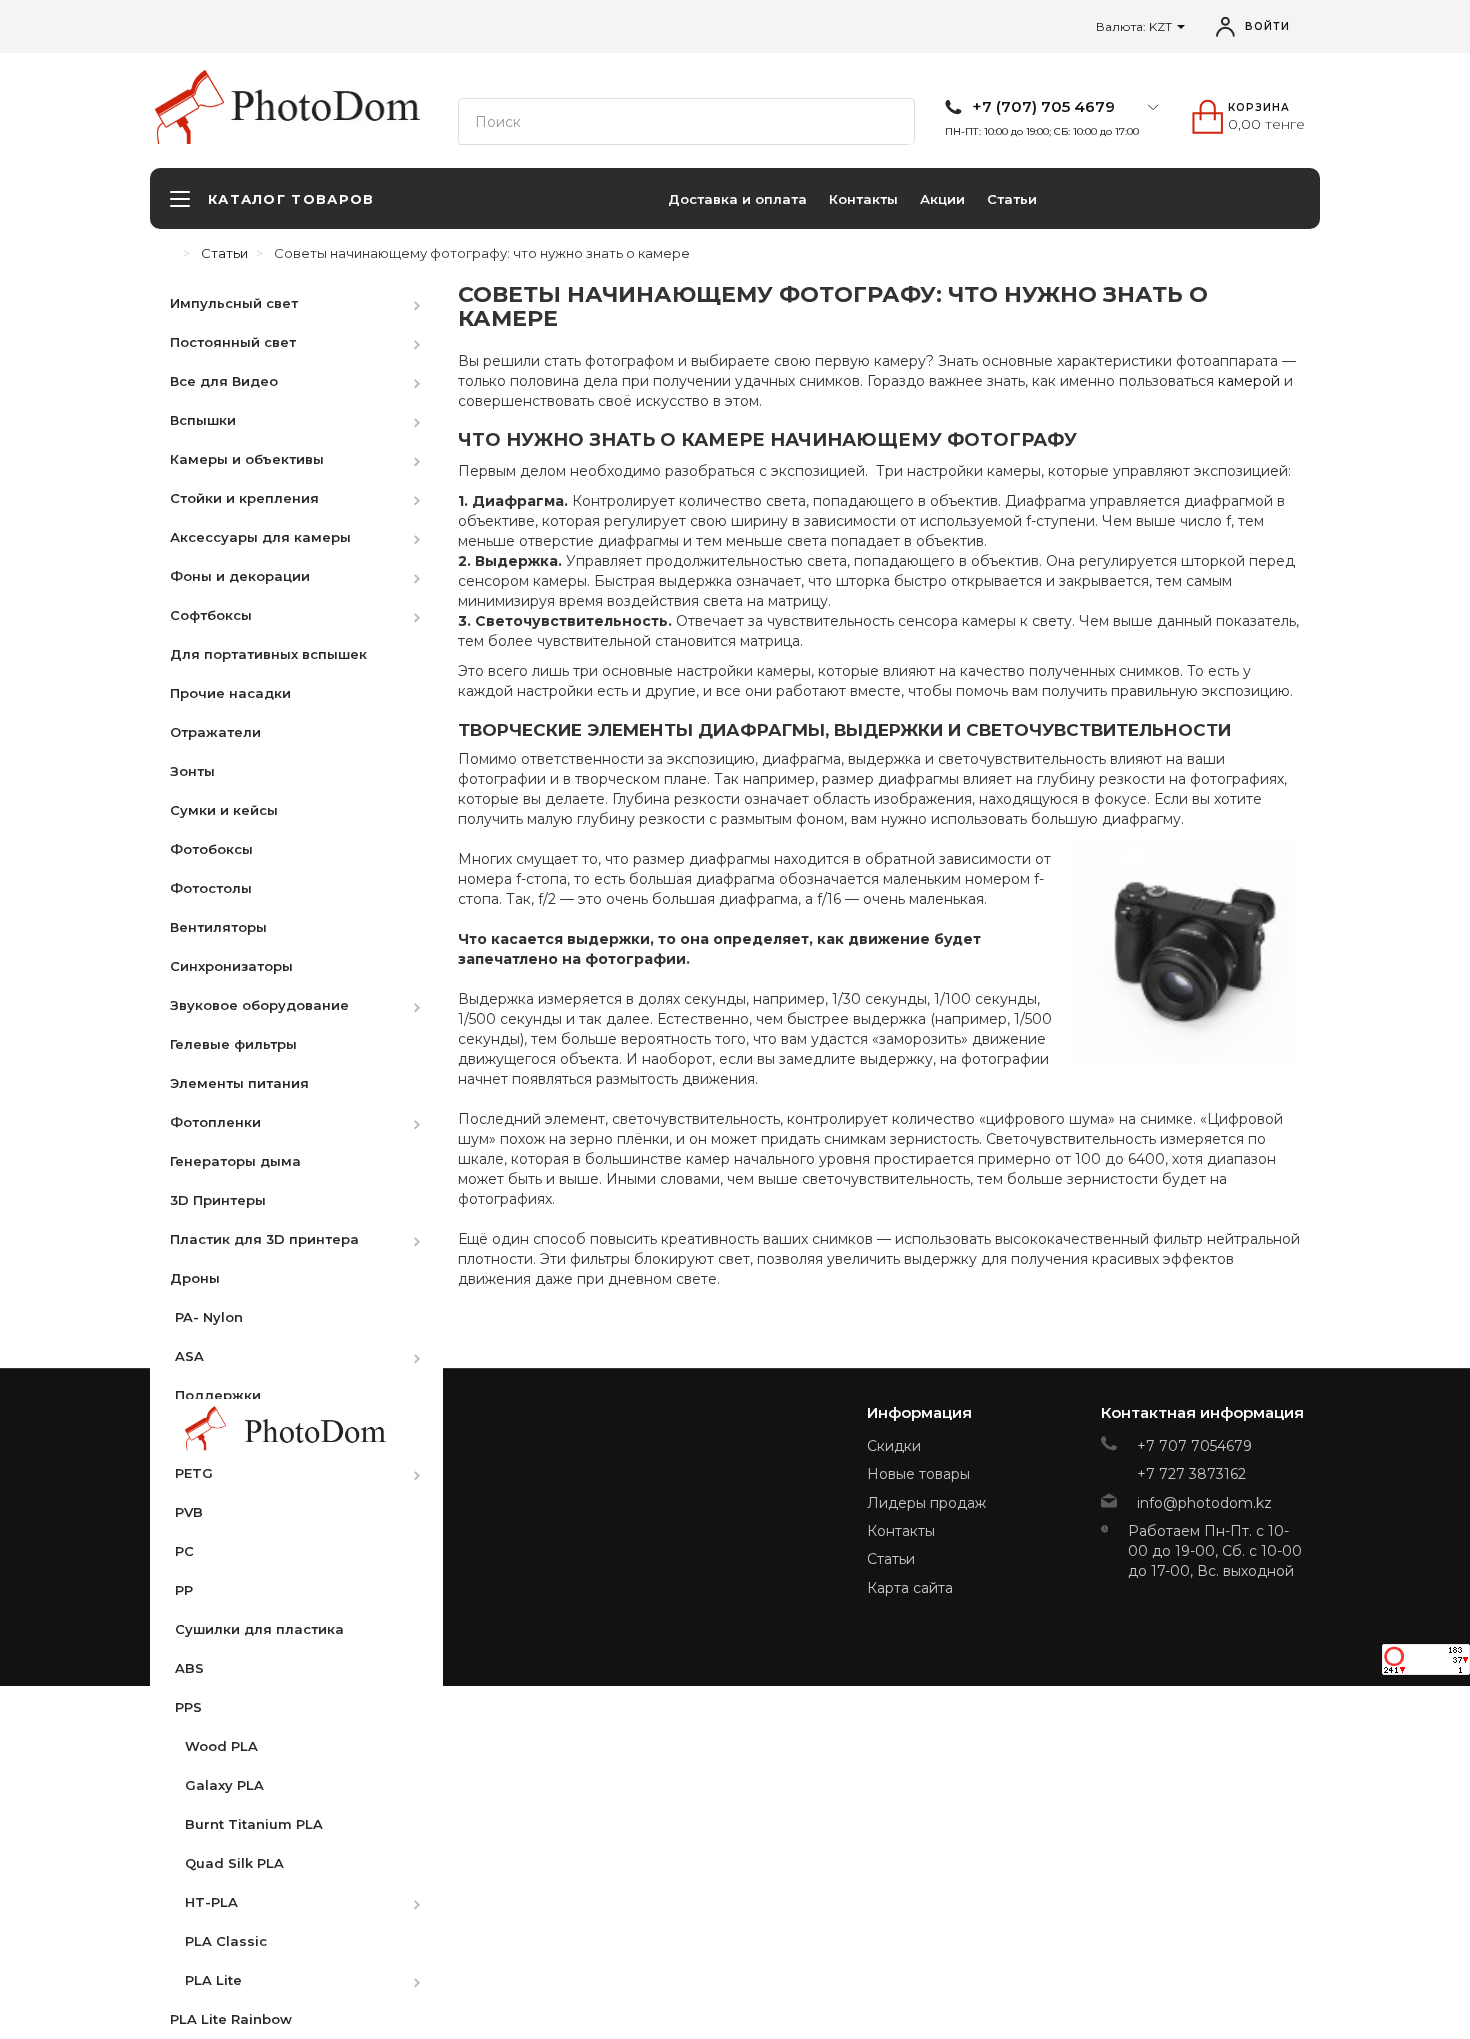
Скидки (894, 1446)
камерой (1249, 381)
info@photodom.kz (1204, 1503)
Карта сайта (910, 1588)
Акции (942, 199)
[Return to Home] (170, 253)
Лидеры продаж (926, 1503)
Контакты (863, 199)
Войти (1267, 26)
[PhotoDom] (326, 106)
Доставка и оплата (737, 199)
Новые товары (918, 1474)
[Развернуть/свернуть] (427, 302)
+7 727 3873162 (1191, 1474)
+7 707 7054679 (1194, 1446)
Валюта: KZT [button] (1135, 26)
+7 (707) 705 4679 (1043, 107)
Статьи (1012, 199)
